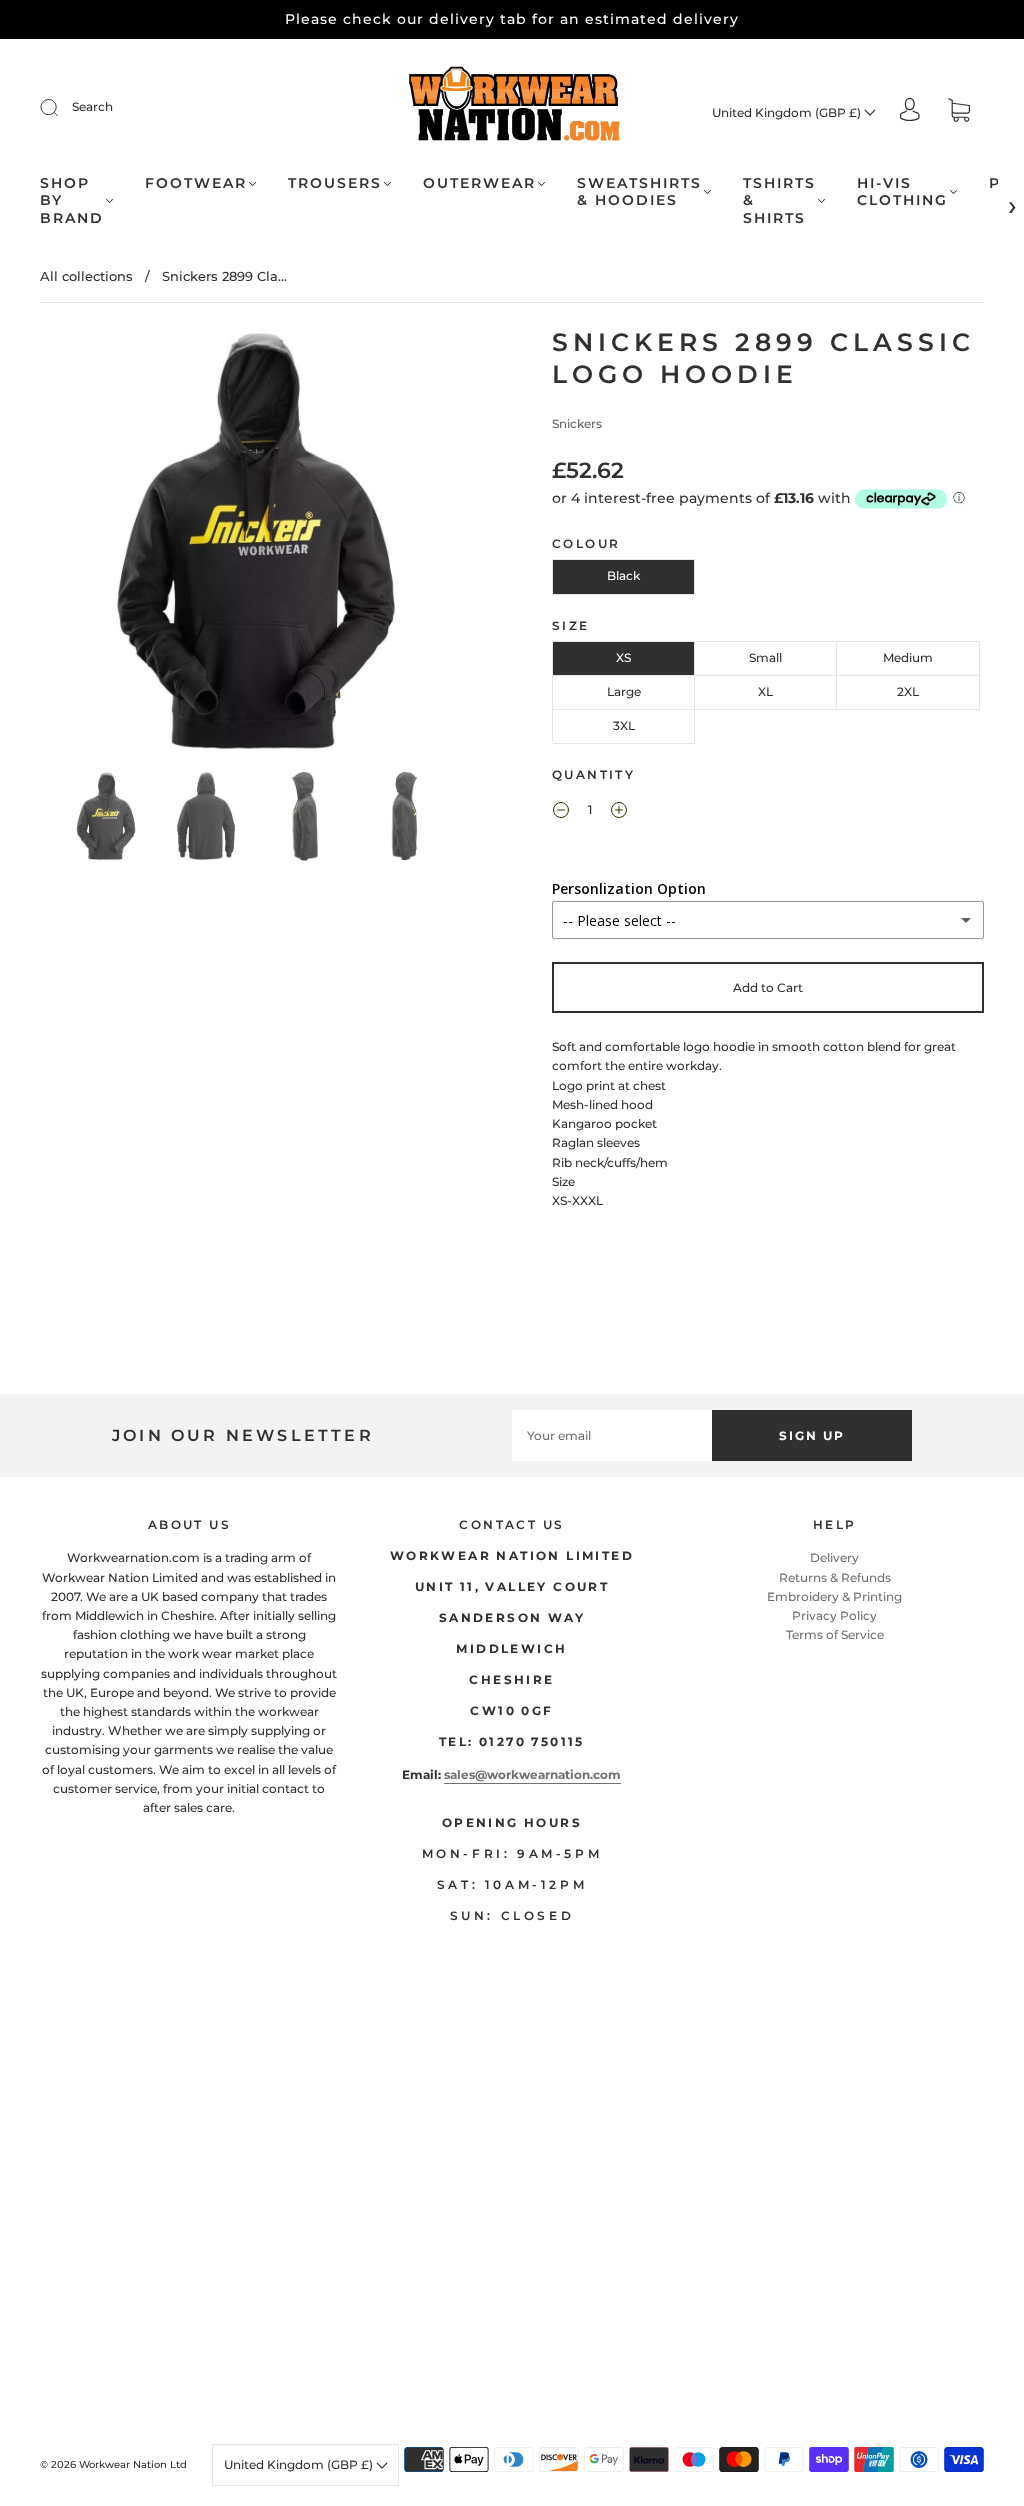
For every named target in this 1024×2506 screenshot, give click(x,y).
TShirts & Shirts (779, 201)
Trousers (335, 183)
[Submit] (62, 107)
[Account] (910, 111)
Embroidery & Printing (834, 1596)
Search (92, 106)
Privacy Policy (834, 1615)
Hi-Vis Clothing (902, 192)
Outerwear (479, 183)
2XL (908, 691)
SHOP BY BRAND (72, 201)
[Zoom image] (256, 545)
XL (765, 691)
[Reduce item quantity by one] (561, 812)
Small (765, 657)
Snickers (577, 423)
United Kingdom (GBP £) (788, 112)
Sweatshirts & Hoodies (639, 192)
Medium (908, 657)
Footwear (196, 183)
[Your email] (612, 1435)
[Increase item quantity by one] (619, 812)
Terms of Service (835, 1634)
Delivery (834, 1557)
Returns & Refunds (835, 1577)
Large (624, 691)
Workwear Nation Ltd (133, 2464)
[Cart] (959, 112)
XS (623, 657)
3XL (624, 725)
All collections (86, 276)
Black (623, 575)
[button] (85, 545)
